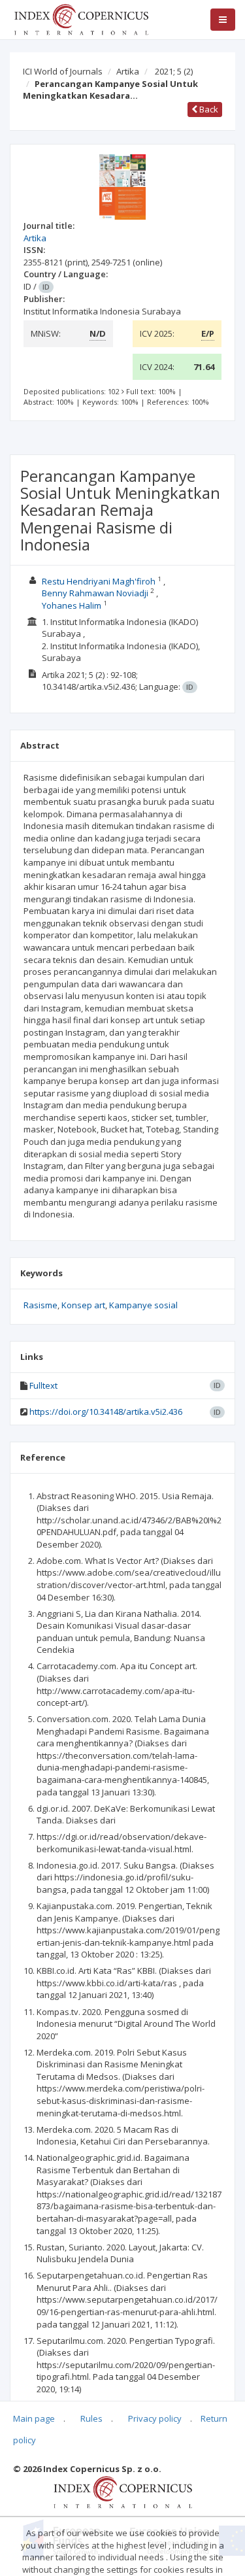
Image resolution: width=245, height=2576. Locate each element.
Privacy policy (155, 2418)
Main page (34, 2418)
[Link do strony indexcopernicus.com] (122, 2491)
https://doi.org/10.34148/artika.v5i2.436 (106, 1412)
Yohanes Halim (72, 605)
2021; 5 (174, 71)
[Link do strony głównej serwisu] (81, 18)
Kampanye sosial (143, 1305)
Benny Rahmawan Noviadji (95, 593)
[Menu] (223, 20)
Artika (128, 71)
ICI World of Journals (63, 71)
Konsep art (83, 1305)
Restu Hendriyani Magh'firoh (99, 581)
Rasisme (41, 1305)
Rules (91, 2418)
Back (208, 109)
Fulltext (43, 1385)
